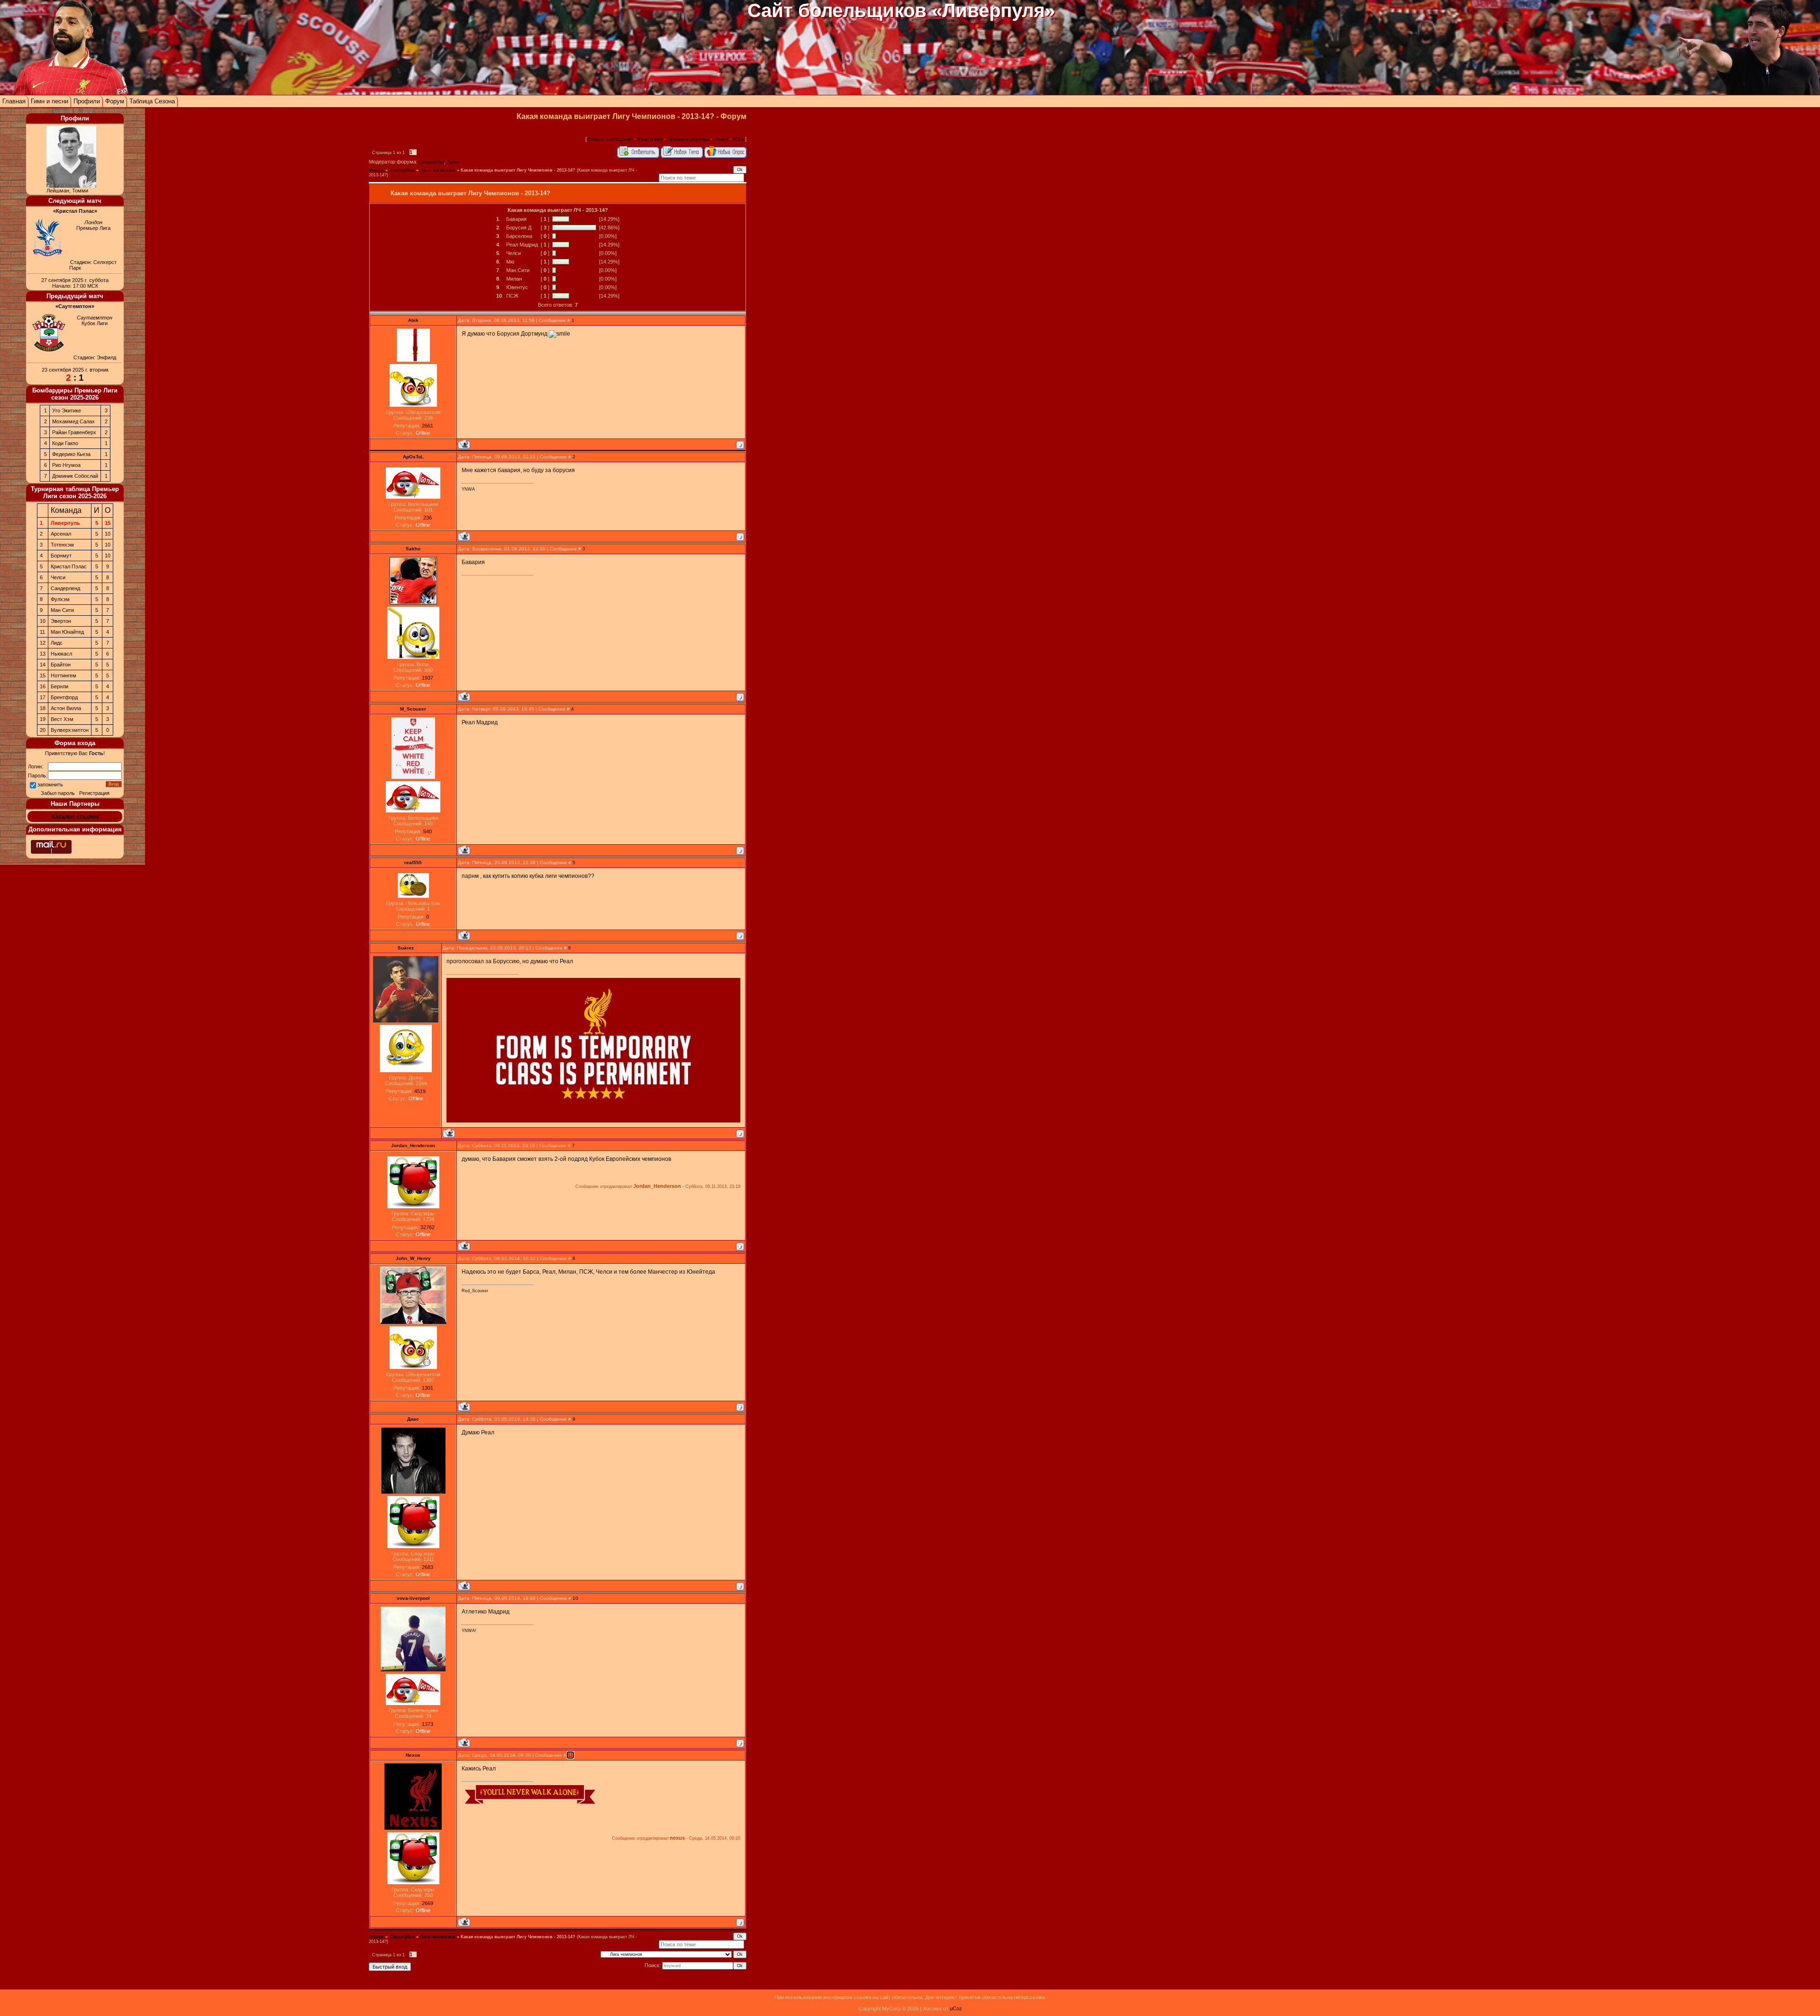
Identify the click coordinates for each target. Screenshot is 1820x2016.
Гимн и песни (50, 101)
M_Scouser (413, 709)
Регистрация (94, 793)
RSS (738, 139)
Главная (14, 101)
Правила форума (688, 139)
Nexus (413, 1755)
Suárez (406, 948)
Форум (115, 101)
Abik (413, 320)
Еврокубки (402, 170)
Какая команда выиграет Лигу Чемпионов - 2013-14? (518, 170)
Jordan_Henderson (413, 1145)
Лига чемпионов (438, 170)
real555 (413, 862)
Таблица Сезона (152, 101)
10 (575, 1598)
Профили (87, 101)
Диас (413, 1419)
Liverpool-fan (432, 162)
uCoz (956, 2008)
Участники (650, 139)
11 (570, 1755)
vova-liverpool (413, 1598)
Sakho (413, 549)
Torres (453, 162)
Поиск (721, 139)
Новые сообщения (610, 139)
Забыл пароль (58, 793)
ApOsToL (413, 457)
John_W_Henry (413, 1258)
